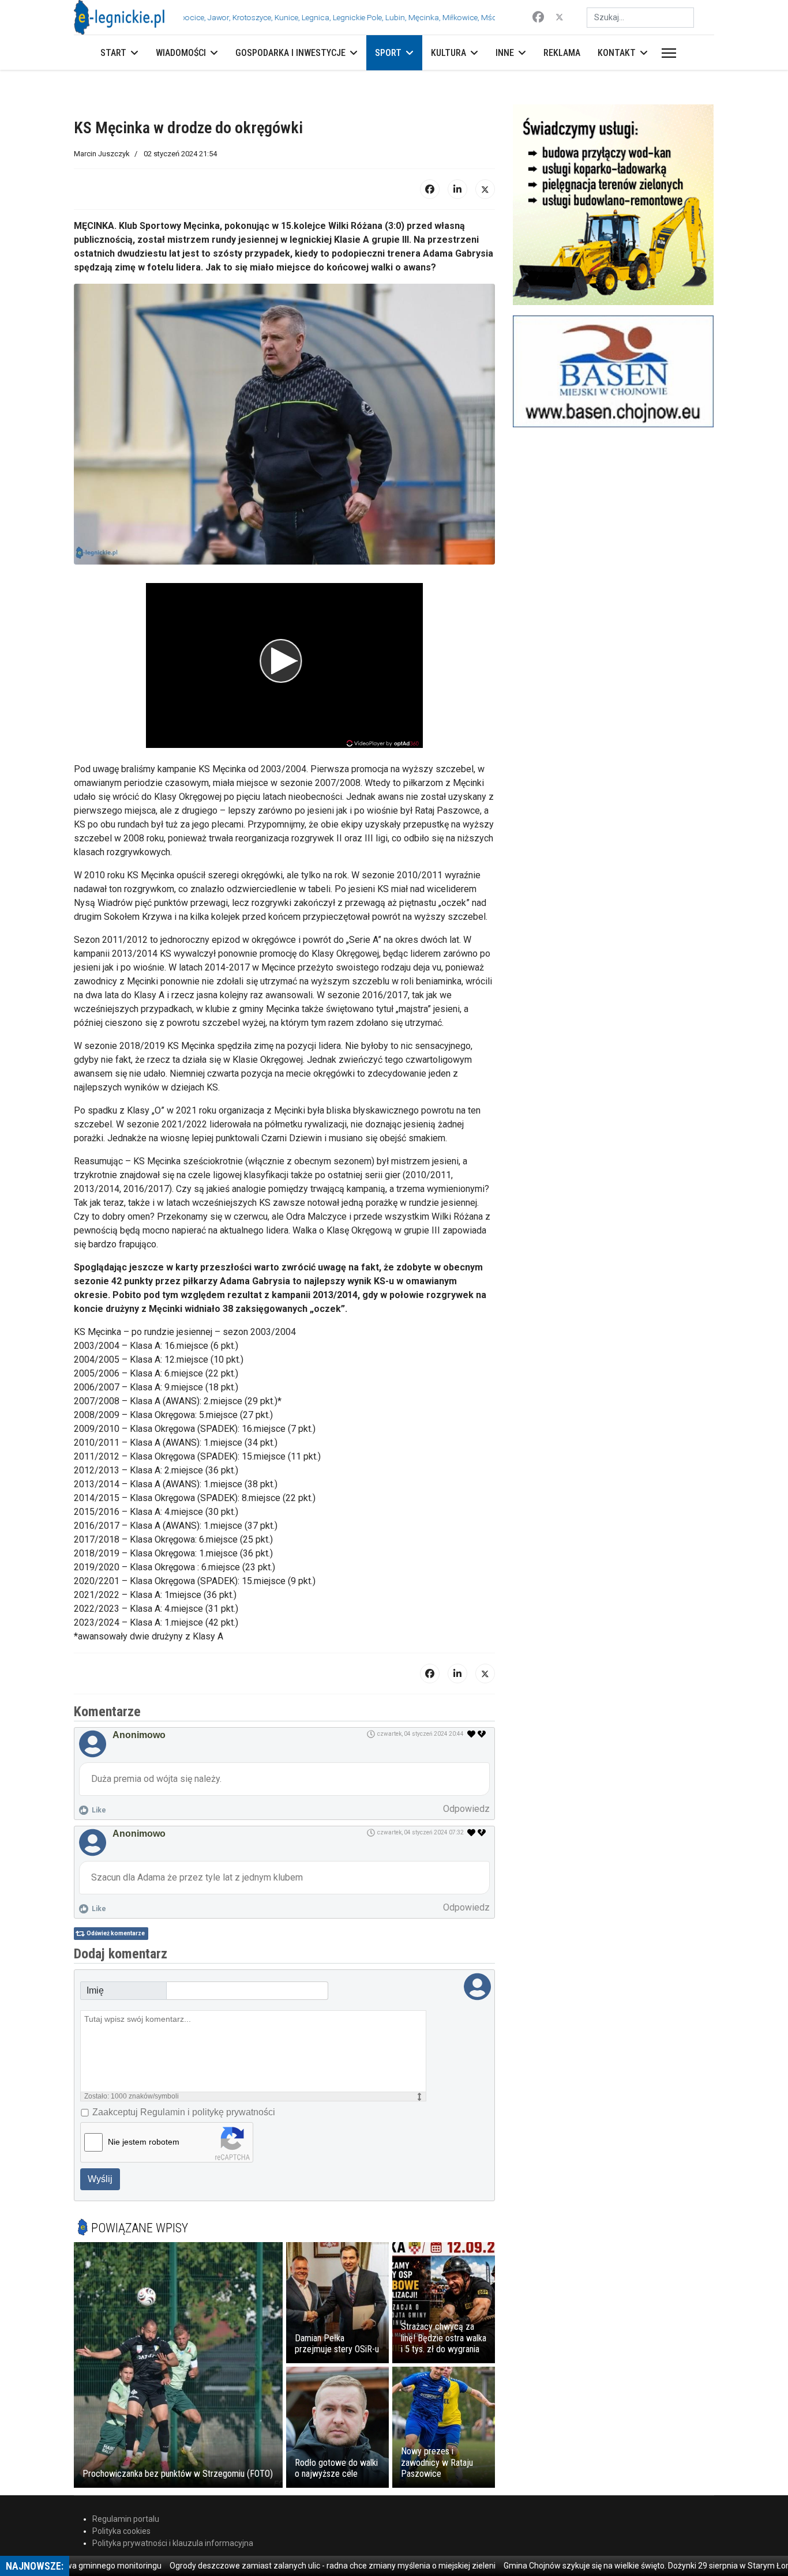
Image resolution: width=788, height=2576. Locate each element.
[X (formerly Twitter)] (485, 189)
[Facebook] (538, 17)
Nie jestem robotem (144, 2142)
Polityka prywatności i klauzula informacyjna (173, 2543)
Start (113, 53)
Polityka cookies (121, 2531)
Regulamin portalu (126, 2519)
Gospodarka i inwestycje (290, 53)
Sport (388, 53)
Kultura (449, 53)
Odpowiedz (466, 1809)
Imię (95, 1990)
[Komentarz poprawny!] (472, 1734)
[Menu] (667, 53)
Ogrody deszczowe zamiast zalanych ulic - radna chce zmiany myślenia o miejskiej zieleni (270, 2566)
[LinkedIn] (457, 189)
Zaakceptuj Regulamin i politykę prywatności (184, 2112)
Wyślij (100, 2179)
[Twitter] (560, 17)
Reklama (562, 53)
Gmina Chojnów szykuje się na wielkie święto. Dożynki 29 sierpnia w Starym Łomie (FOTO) (603, 2566)
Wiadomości (181, 53)
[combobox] (640, 18)
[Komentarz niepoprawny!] (483, 1734)
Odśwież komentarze (116, 1933)
